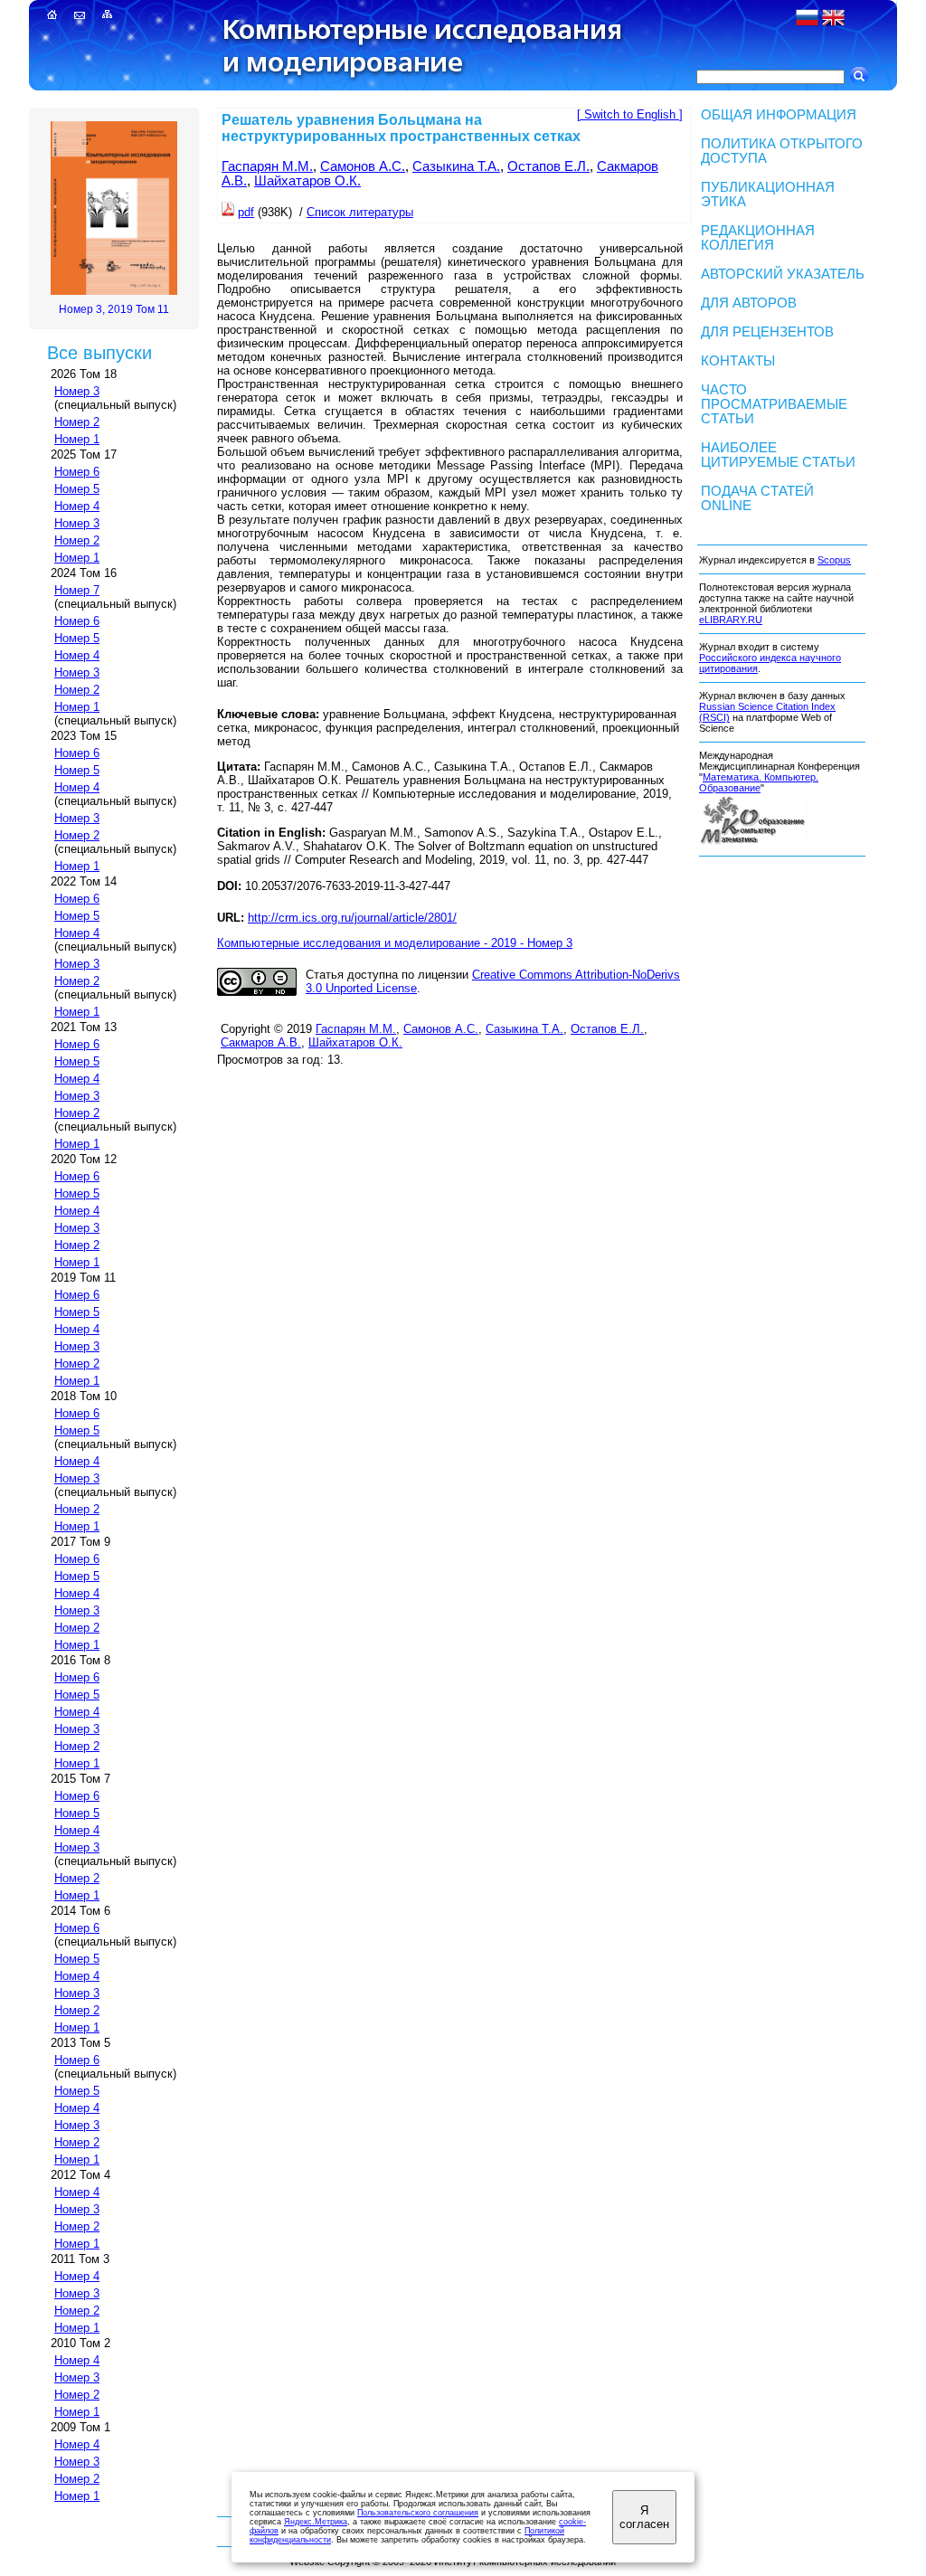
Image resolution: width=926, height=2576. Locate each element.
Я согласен (644, 2517)
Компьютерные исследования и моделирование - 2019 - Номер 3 (395, 943)
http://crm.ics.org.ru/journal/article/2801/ (352, 918)
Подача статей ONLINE (757, 498)
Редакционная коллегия (758, 238)
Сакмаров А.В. (261, 1042)
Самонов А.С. (363, 166)
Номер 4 (77, 506)
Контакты (738, 361)
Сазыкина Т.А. (456, 166)
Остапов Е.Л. (548, 166)
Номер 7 (77, 590)
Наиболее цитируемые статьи (778, 455)
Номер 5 (77, 489)
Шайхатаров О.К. (307, 181)
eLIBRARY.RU (731, 620)
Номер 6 (77, 472)
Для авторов (749, 303)
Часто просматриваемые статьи (774, 404)
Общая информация (779, 115)
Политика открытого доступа (782, 151)
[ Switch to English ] (630, 114)
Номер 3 (77, 391)
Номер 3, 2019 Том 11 (114, 309)
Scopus (834, 560)
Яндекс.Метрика (316, 2522)
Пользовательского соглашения (418, 2513)
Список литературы (360, 212)
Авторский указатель (783, 274)
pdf (246, 212)
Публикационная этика (768, 194)
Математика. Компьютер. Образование (759, 782)
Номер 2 (77, 422)
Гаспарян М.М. (267, 166)
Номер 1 (77, 439)
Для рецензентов (767, 332)
